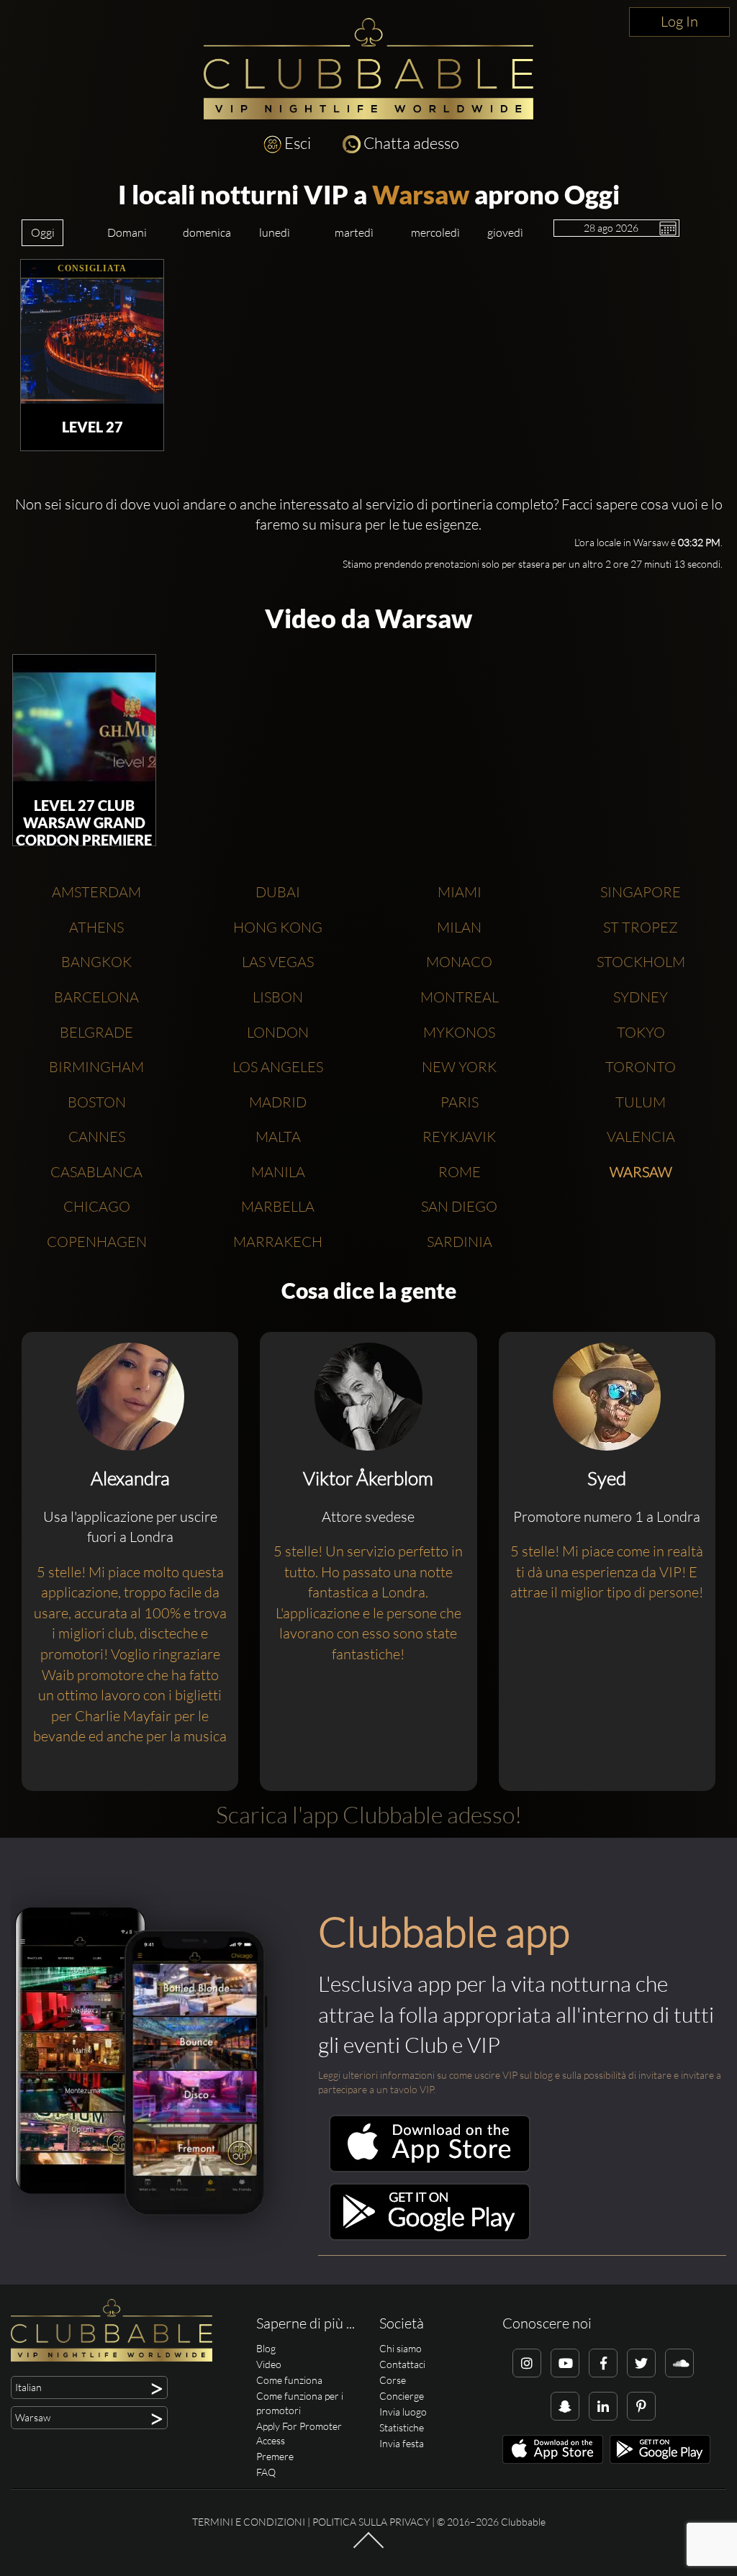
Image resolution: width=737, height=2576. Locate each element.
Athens (96, 927)
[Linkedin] (603, 2406)
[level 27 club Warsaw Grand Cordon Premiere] (84, 727)
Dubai (278, 892)
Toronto (641, 1067)
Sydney (641, 997)
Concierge (402, 2396)
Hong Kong (278, 927)
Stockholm (641, 962)
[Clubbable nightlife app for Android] (430, 2237)
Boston (97, 1102)
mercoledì (435, 232)
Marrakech (278, 1242)
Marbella (278, 1206)
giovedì (505, 232)
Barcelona (96, 997)
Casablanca (96, 1172)
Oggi (43, 232)
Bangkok (96, 962)
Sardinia (460, 1242)
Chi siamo (401, 2348)
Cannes (97, 1137)
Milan (459, 927)
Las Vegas (278, 962)
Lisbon (278, 997)
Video (269, 2364)
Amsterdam (96, 892)
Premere (275, 2456)
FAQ (266, 2472)
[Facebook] (603, 2363)
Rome (460, 1172)
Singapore (641, 892)
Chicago (97, 1206)
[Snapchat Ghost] (565, 2406)
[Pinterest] (641, 2406)
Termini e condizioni (249, 2522)
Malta (278, 1137)
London (278, 1032)
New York (459, 1067)
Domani (127, 232)
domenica (207, 232)
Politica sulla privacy (371, 2522)
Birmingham (96, 1067)
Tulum (641, 1102)
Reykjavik (459, 1137)
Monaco (459, 962)
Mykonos (459, 1032)
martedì (354, 232)
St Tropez (641, 927)
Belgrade (96, 1032)
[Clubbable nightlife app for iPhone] (430, 2168)
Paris (460, 1102)
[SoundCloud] (679, 2363)
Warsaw (421, 194)
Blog (266, 2348)
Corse (393, 2380)
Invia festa (402, 2443)
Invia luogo (403, 2412)
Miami (460, 892)
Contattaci (402, 2364)
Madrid (278, 1102)
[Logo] (368, 69)
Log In (679, 21)
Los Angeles (278, 1067)
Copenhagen (97, 1242)
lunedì (275, 232)
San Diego (459, 1206)
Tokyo (641, 1032)
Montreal (460, 997)
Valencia (641, 1137)
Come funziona (289, 2380)
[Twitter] (641, 2363)
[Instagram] (527, 2363)
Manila (278, 1172)
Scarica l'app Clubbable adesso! (369, 1814)
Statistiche (402, 2427)
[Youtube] (565, 2363)
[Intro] (368, 2547)
